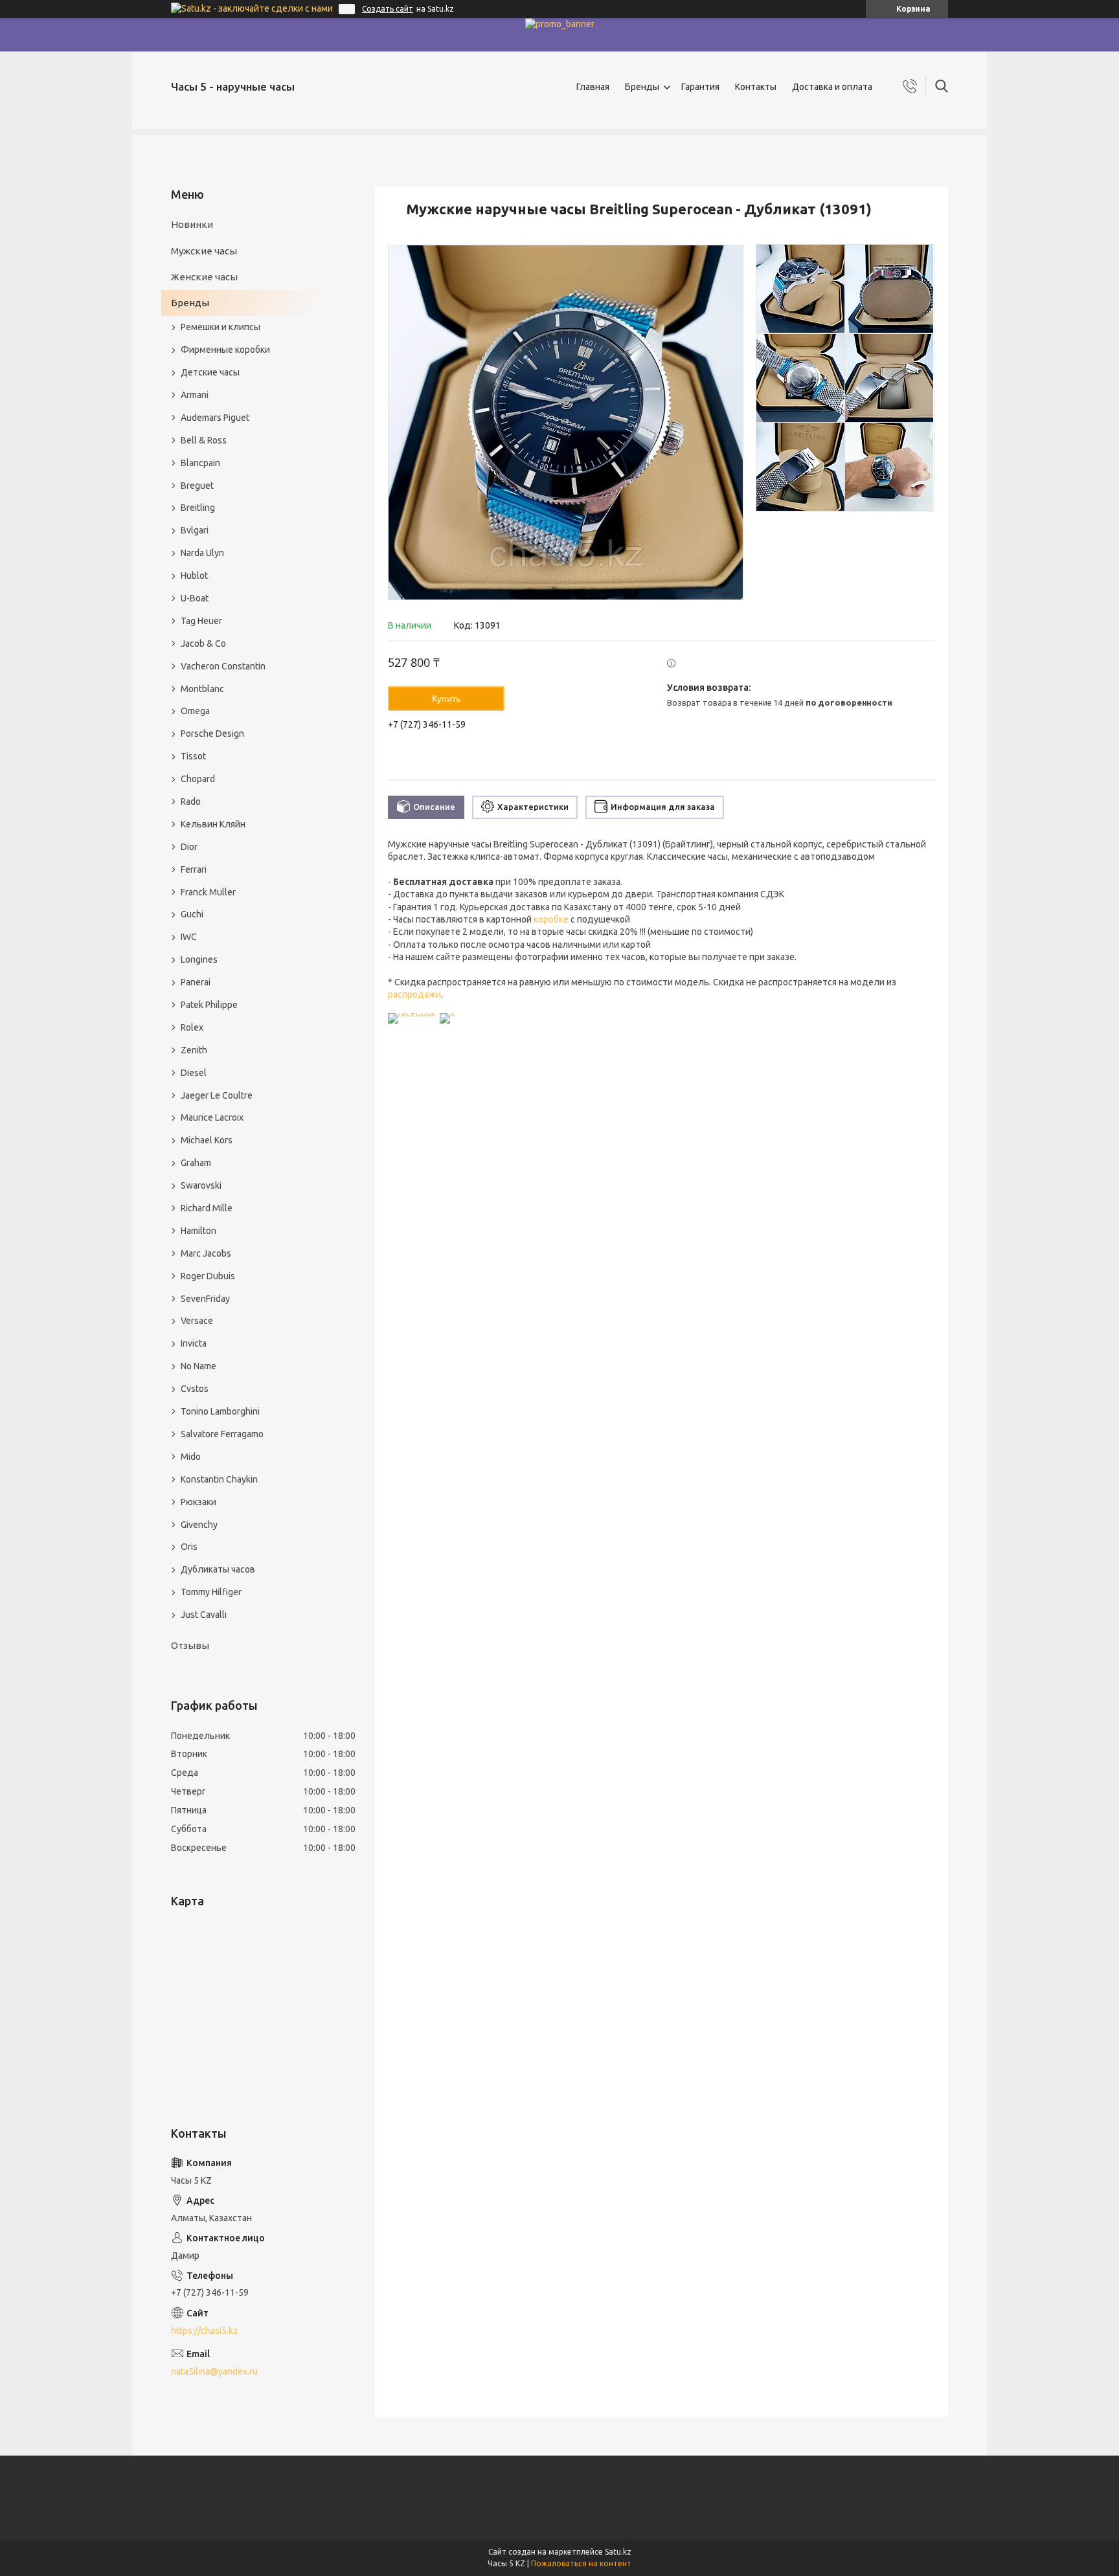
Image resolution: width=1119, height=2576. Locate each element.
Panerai (196, 982)
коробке (551, 919)
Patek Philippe (209, 1005)
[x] (447, 1013)
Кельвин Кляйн (213, 824)
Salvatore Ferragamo (222, 1434)
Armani (195, 395)
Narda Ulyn (202, 553)
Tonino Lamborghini (220, 1411)
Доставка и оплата (832, 87)
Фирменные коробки (225, 350)
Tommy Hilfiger (211, 1592)
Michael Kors (207, 1140)
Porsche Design (212, 734)
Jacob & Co (203, 644)
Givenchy (199, 1525)
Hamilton (198, 1231)
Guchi (192, 914)
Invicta (194, 1343)
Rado (191, 801)
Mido (191, 1457)
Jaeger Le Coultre (217, 1095)
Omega (195, 711)
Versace (197, 1321)
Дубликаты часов (218, 1569)
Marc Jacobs (206, 1253)
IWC (189, 937)
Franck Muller (208, 892)
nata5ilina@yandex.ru (214, 2371)
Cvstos (195, 1389)
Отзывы (190, 1645)
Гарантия (700, 87)
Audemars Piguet (215, 418)
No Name (198, 1366)
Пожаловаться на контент (581, 2563)
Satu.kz (618, 2552)
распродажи (414, 994)
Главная (593, 87)
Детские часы (210, 372)
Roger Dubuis (208, 1276)
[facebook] (412, 1013)
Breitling (198, 508)
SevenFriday (205, 1299)
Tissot (193, 756)
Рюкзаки (198, 1502)
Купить (446, 699)
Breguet (197, 486)
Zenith (194, 1050)
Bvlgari (195, 530)
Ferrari (194, 869)
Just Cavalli (204, 1615)
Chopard (198, 779)
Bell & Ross (204, 440)
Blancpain (200, 463)
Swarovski (201, 1185)
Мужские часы (204, 251)
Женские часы (204, 277)
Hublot (194, 576)
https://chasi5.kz (205, 2331)
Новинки (192, 224)
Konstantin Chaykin (219, 1479)
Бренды (642, 87)
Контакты (756, 87)
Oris (189, 1547)
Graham (196, 1163)
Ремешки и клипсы (220, 327)
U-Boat (195, 598)
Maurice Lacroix (212, 1117)
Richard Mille (207, 1208)
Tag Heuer (201, 621)
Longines (199, 959)
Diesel (194, 1073)
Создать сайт (388, 9)
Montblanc (202, 689)
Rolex (192, 1027)
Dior (189, 847)
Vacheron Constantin (223, 666)
